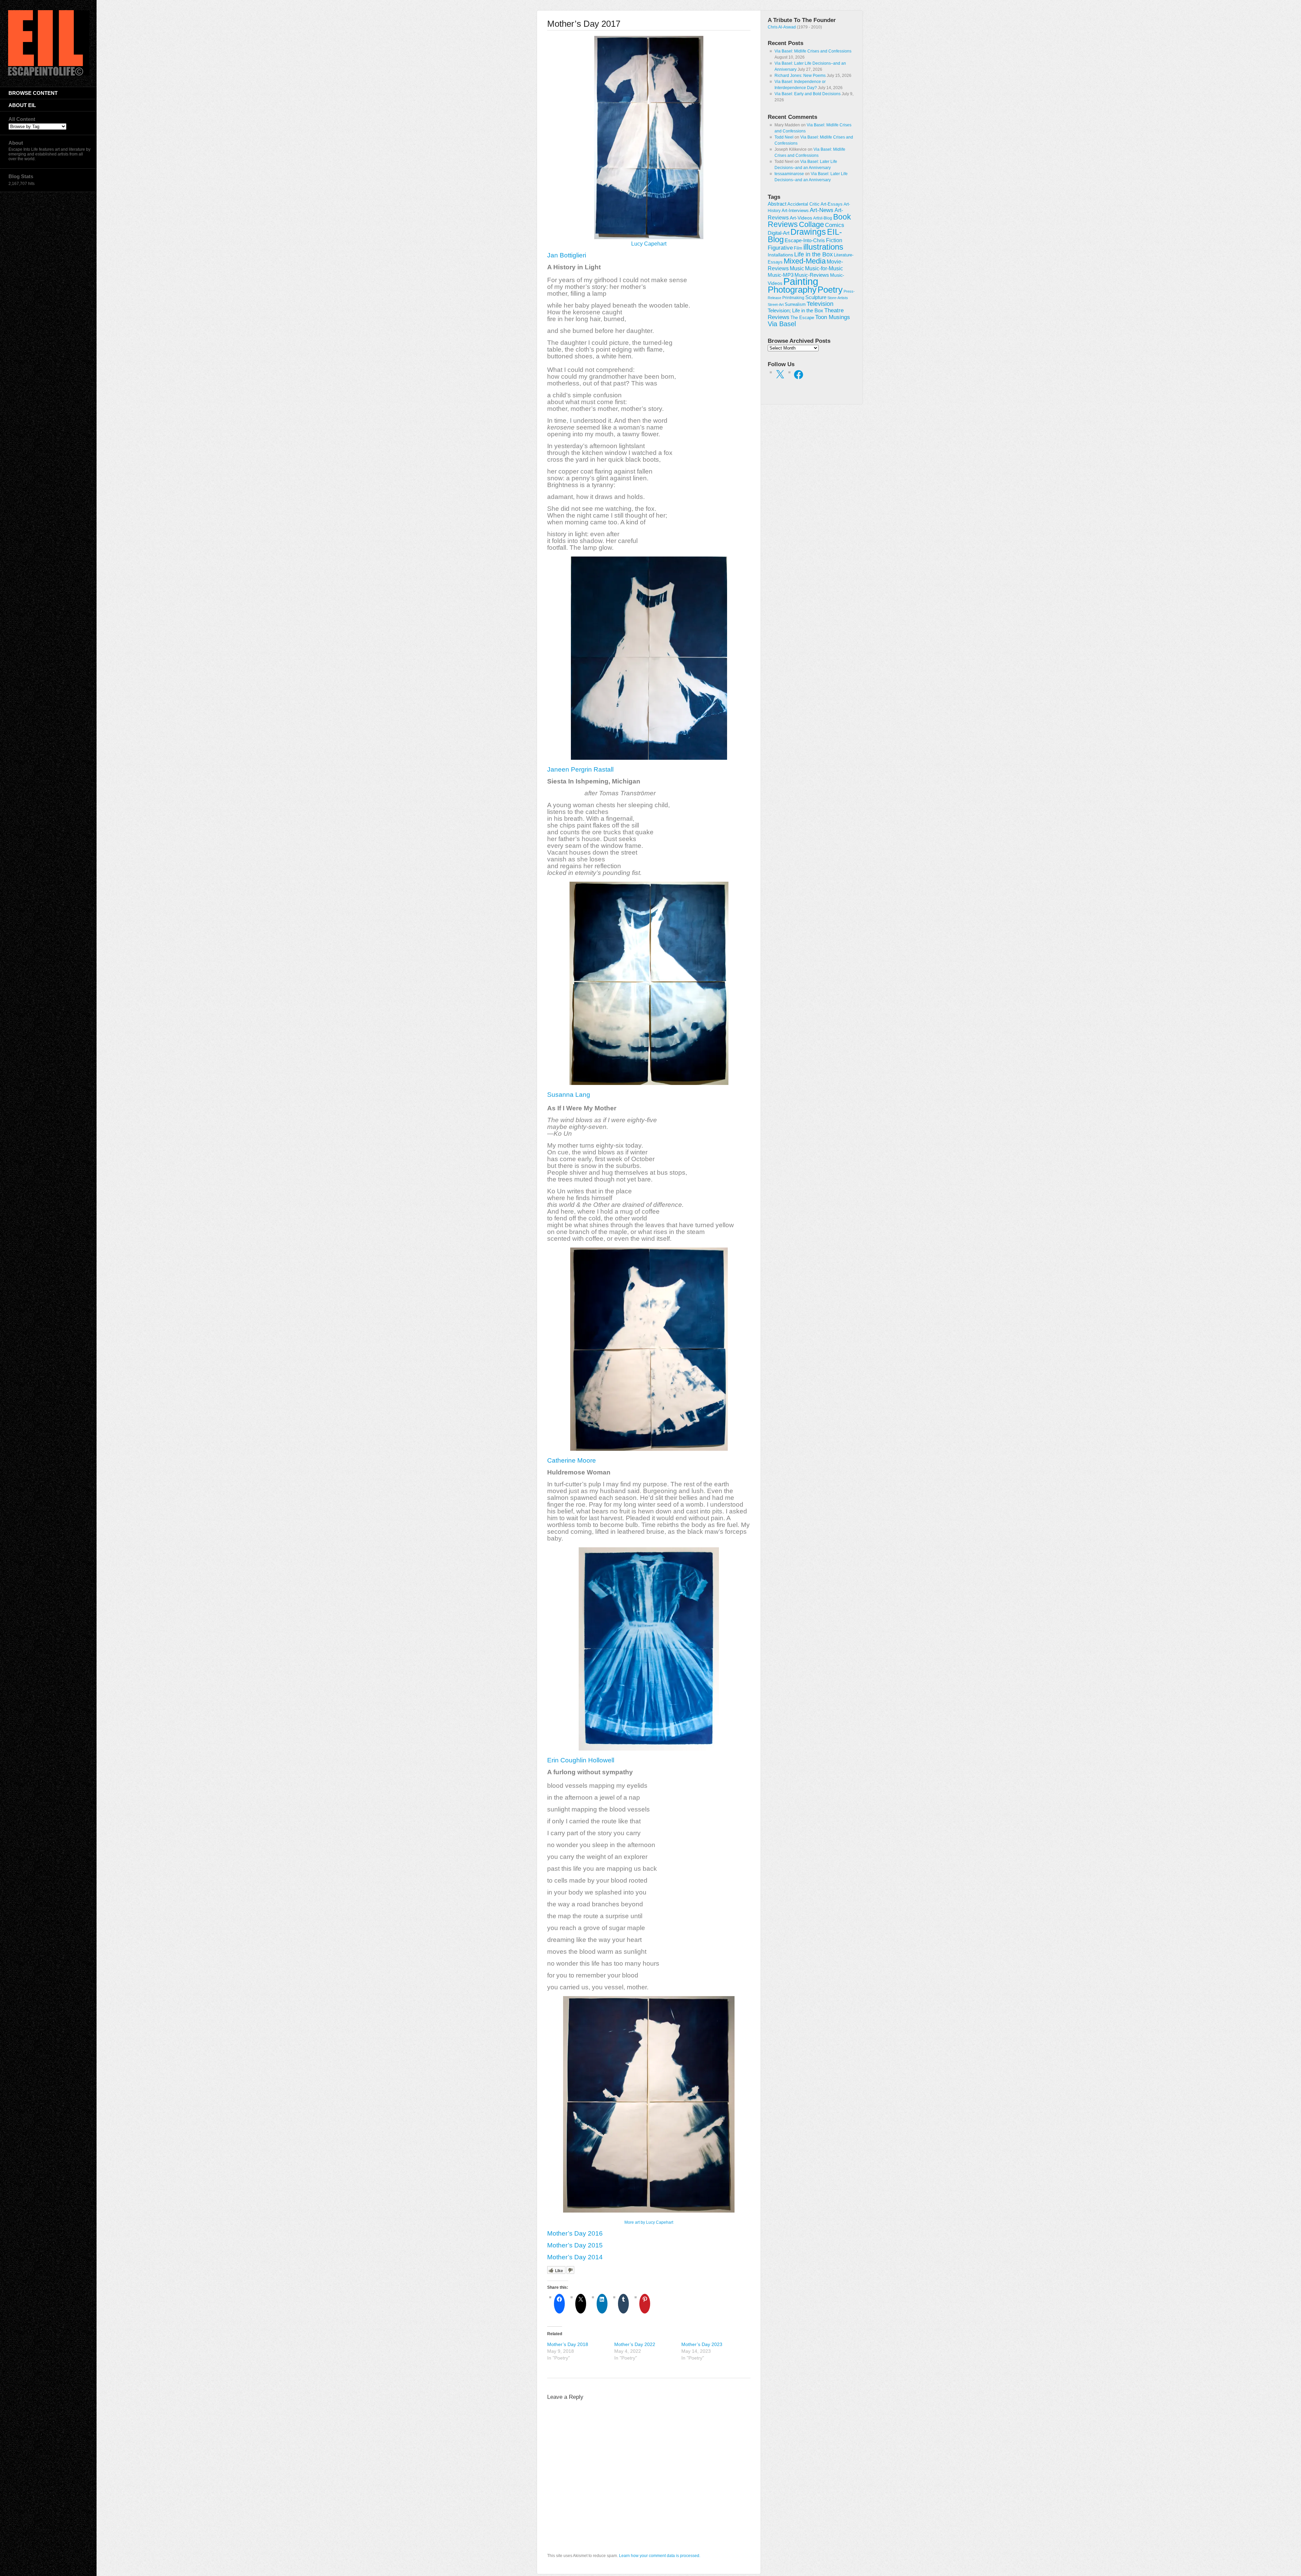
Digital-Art (779, 233)
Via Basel (782, 324)
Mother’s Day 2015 (575, 2245)
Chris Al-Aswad (782, 27)
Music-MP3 (781, 275)
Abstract (777, 204)
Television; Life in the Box (796, 311)
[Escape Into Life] (49, 74)
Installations (780, 255)
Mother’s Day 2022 (635, 2344)
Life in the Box (813, 254)
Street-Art (776, 305)
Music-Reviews (812, 275)
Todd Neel (784, 137)
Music (797, 268)
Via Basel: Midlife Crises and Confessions (813, 51)
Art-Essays (832, 204)
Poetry (830, 290)
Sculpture (816, 297)
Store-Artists (838, 298)
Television (820, 304)
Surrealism (795, 304)
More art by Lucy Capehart (649, 2222)
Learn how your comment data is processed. (660, 2556)
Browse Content (33, 93)
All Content (22, 119)
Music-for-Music (824, 268)
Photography (792, 290)
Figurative (780, 248)
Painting (801, 281)
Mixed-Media (805, 261)
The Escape (802, 318)
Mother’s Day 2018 (568, 2344)
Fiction (834, 240)
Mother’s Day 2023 (702, 2344)
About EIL (22, 105)
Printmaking (793, 298)
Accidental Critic (803, 204)
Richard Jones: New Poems (800, 76)
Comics (835, 225)
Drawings (808, 232)
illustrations (823, 247)
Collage (811, 224)
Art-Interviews (795, 211)
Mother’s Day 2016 (575, 2233)
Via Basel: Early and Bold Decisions (808, 94)
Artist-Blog (823, 218)
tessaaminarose (789, 174)
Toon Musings (833, 317)
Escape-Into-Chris (805, 240)
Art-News (822, 210)
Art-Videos (801, 218)
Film (798, 248)
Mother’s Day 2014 (575, 2257)
